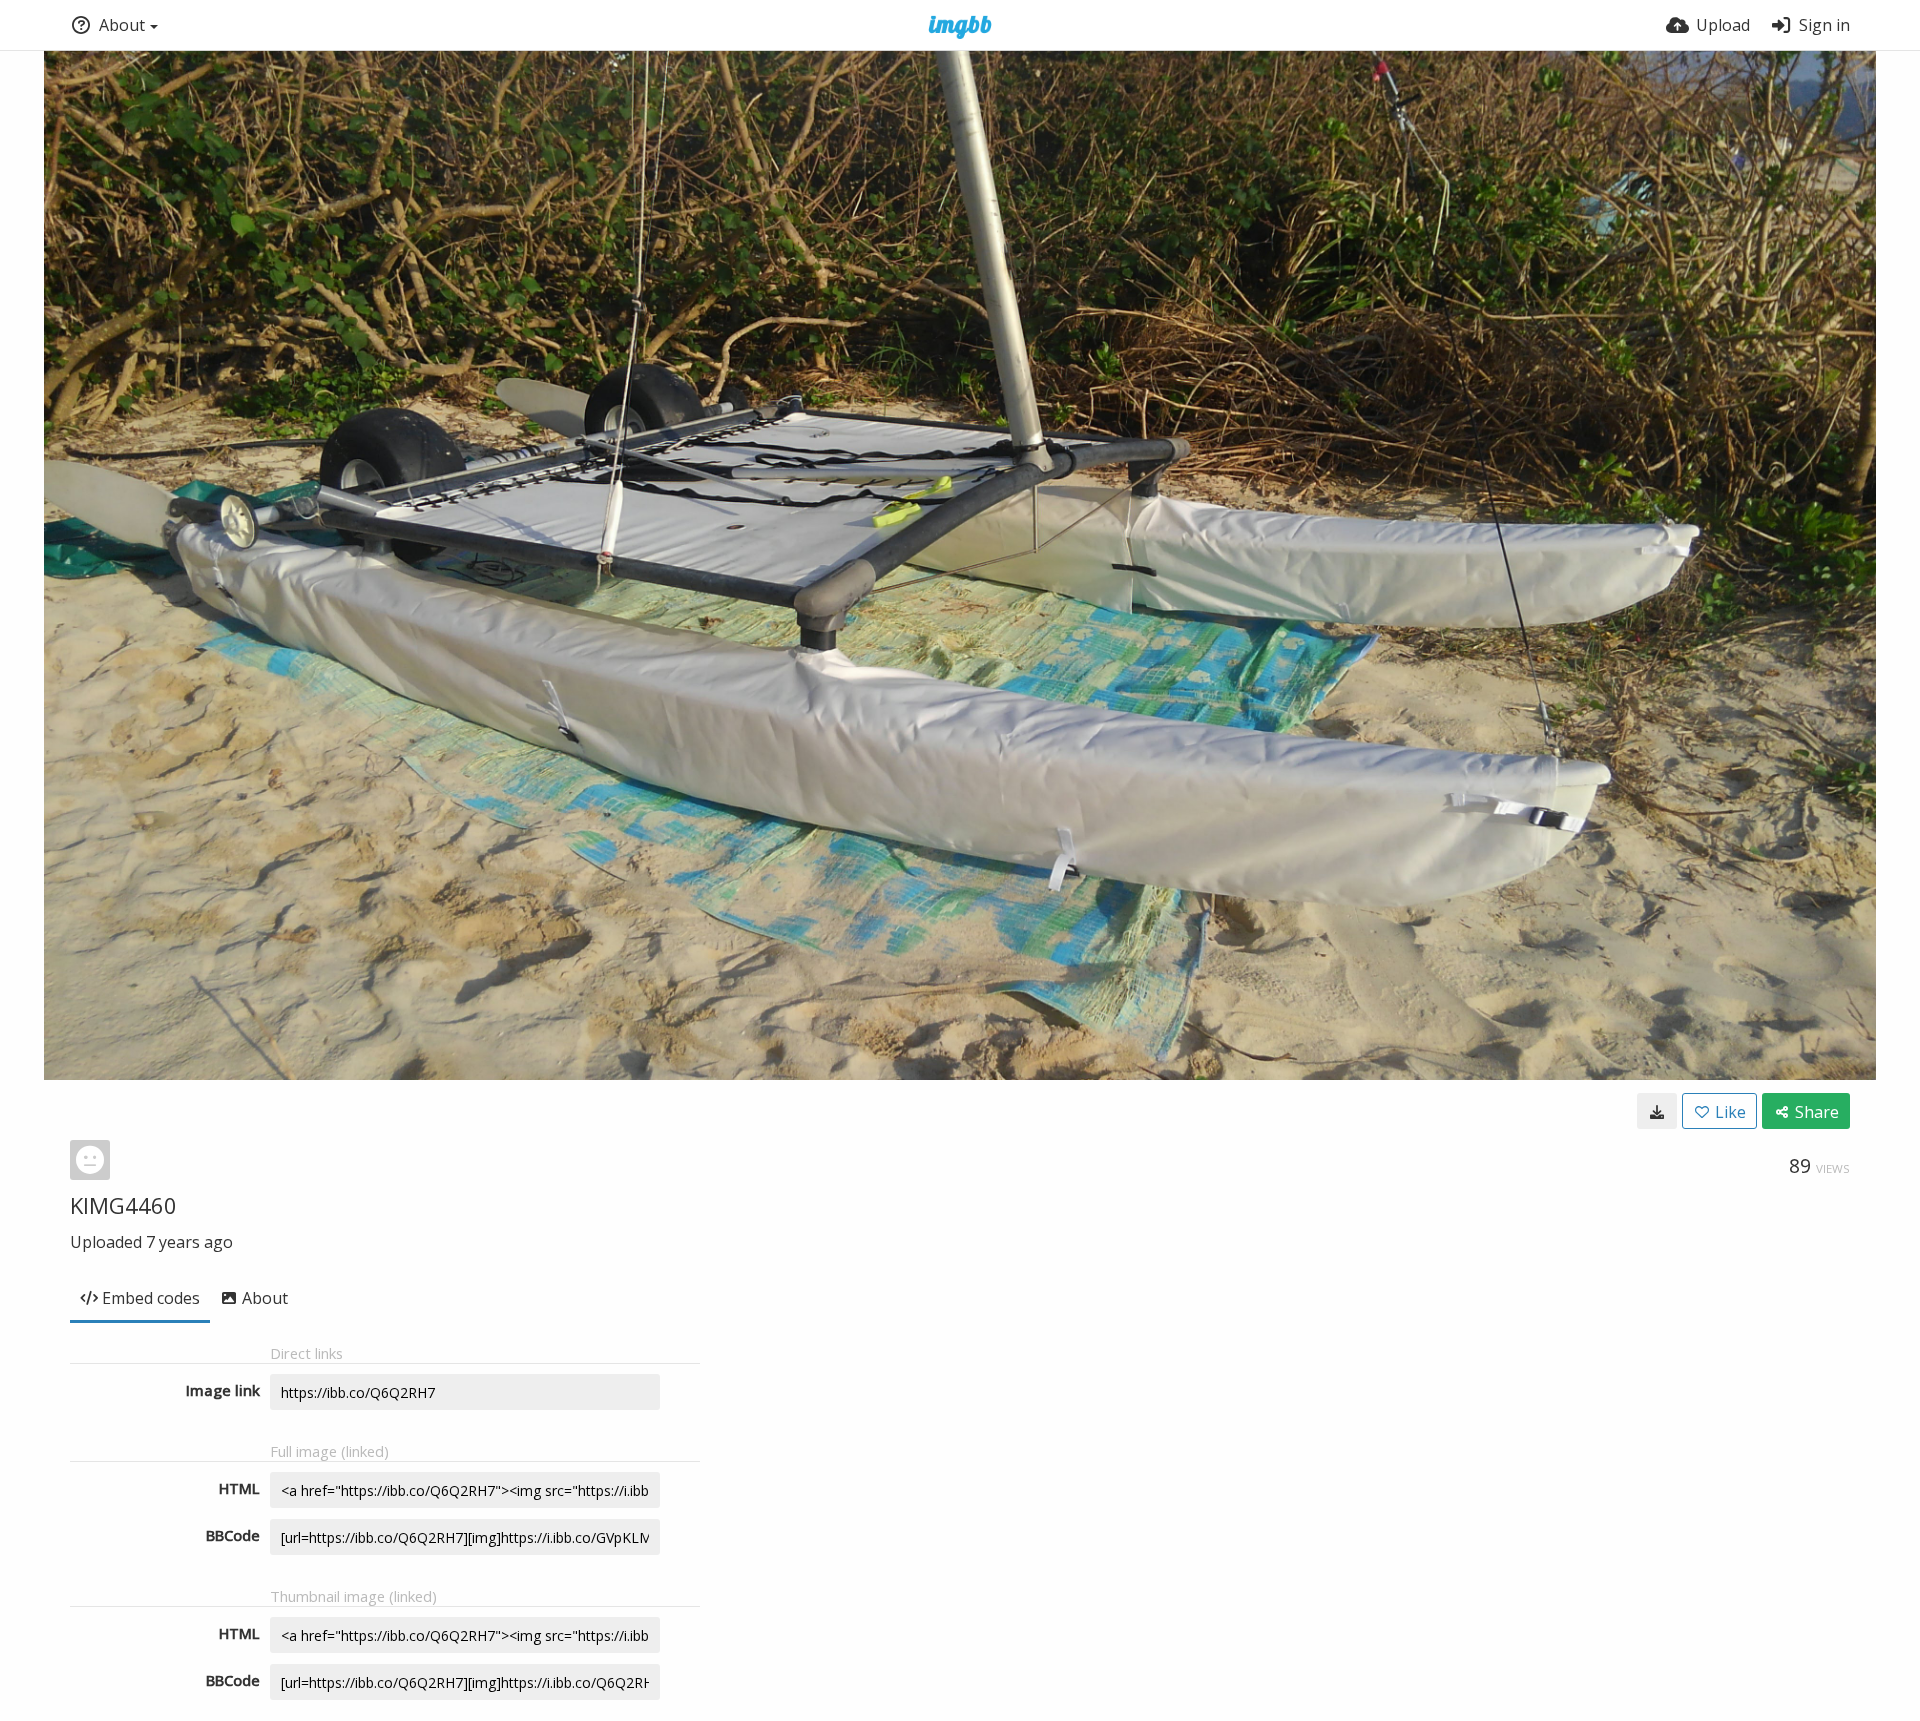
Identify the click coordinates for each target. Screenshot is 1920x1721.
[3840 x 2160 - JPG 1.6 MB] (1657, 1111)
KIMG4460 (123, 1205)
